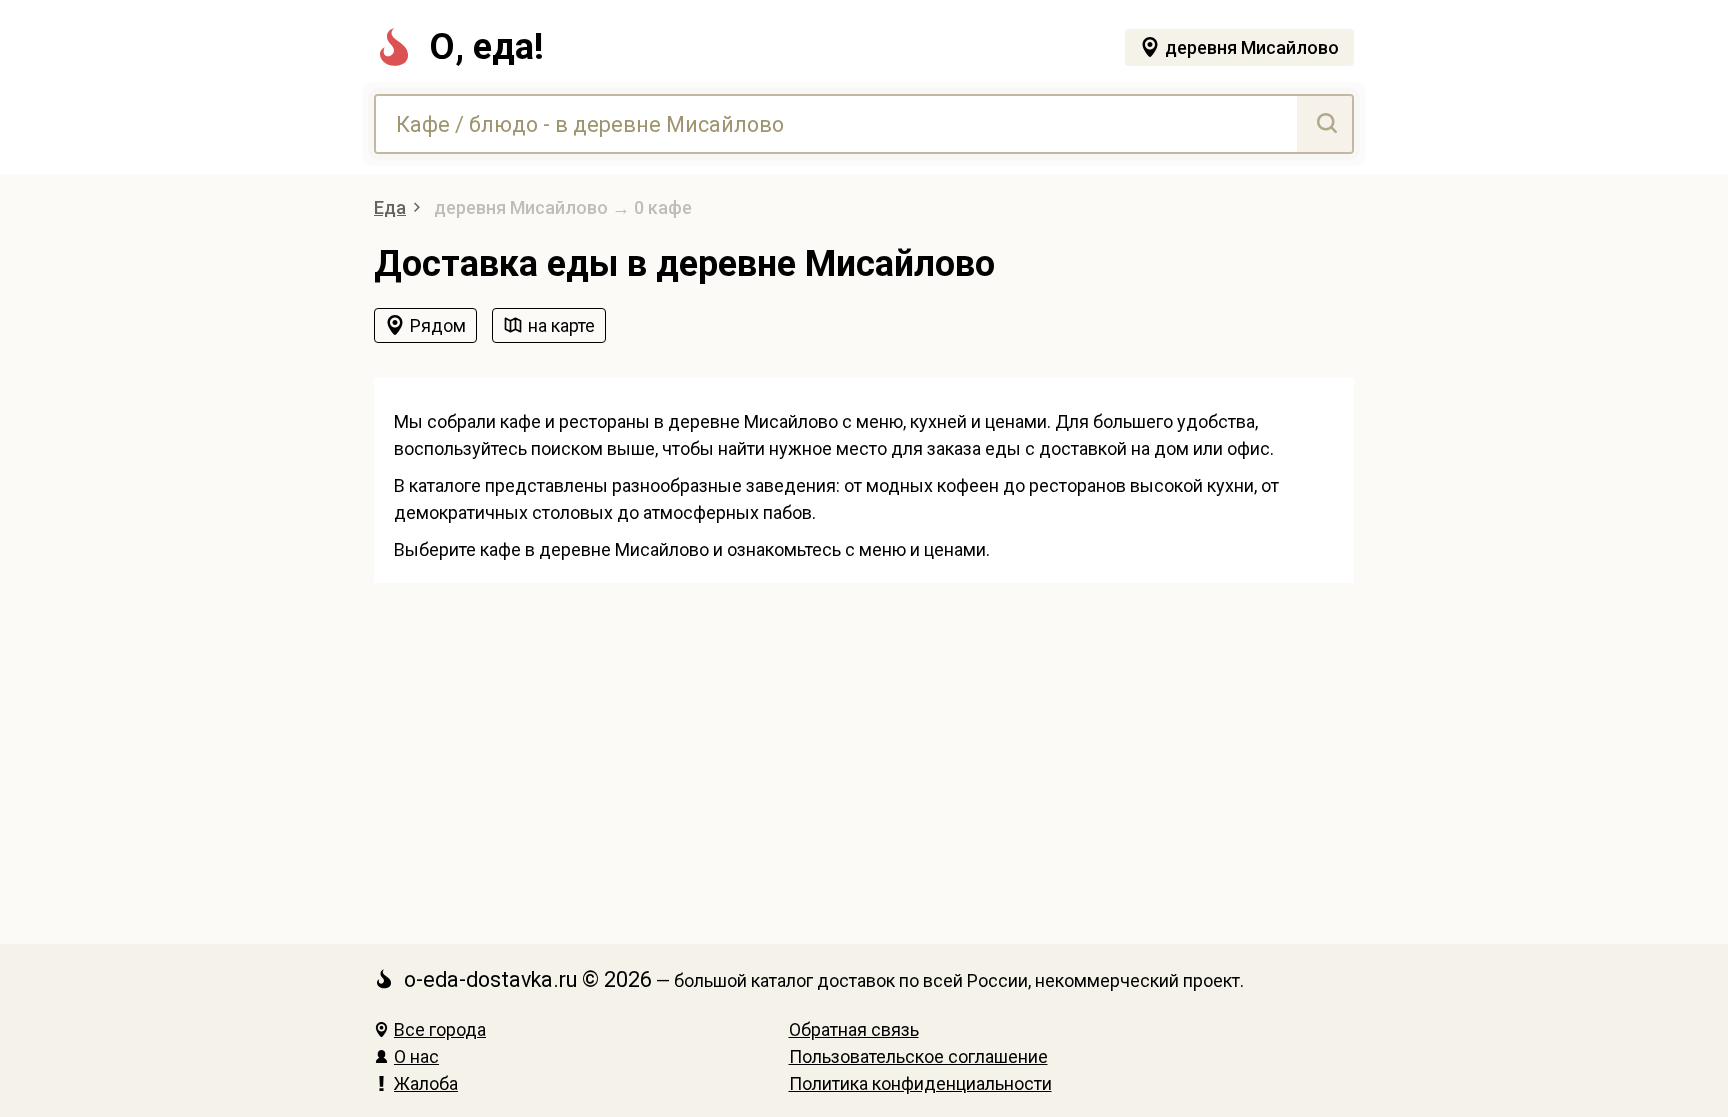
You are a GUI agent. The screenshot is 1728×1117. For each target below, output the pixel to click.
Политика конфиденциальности (920, 1083)
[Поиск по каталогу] (1324, 124)
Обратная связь (854, 1029)
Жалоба (426, 1083)
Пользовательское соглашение (918, 1056)
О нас (416, 1056)
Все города (440, 1029)
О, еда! (486, 47)
